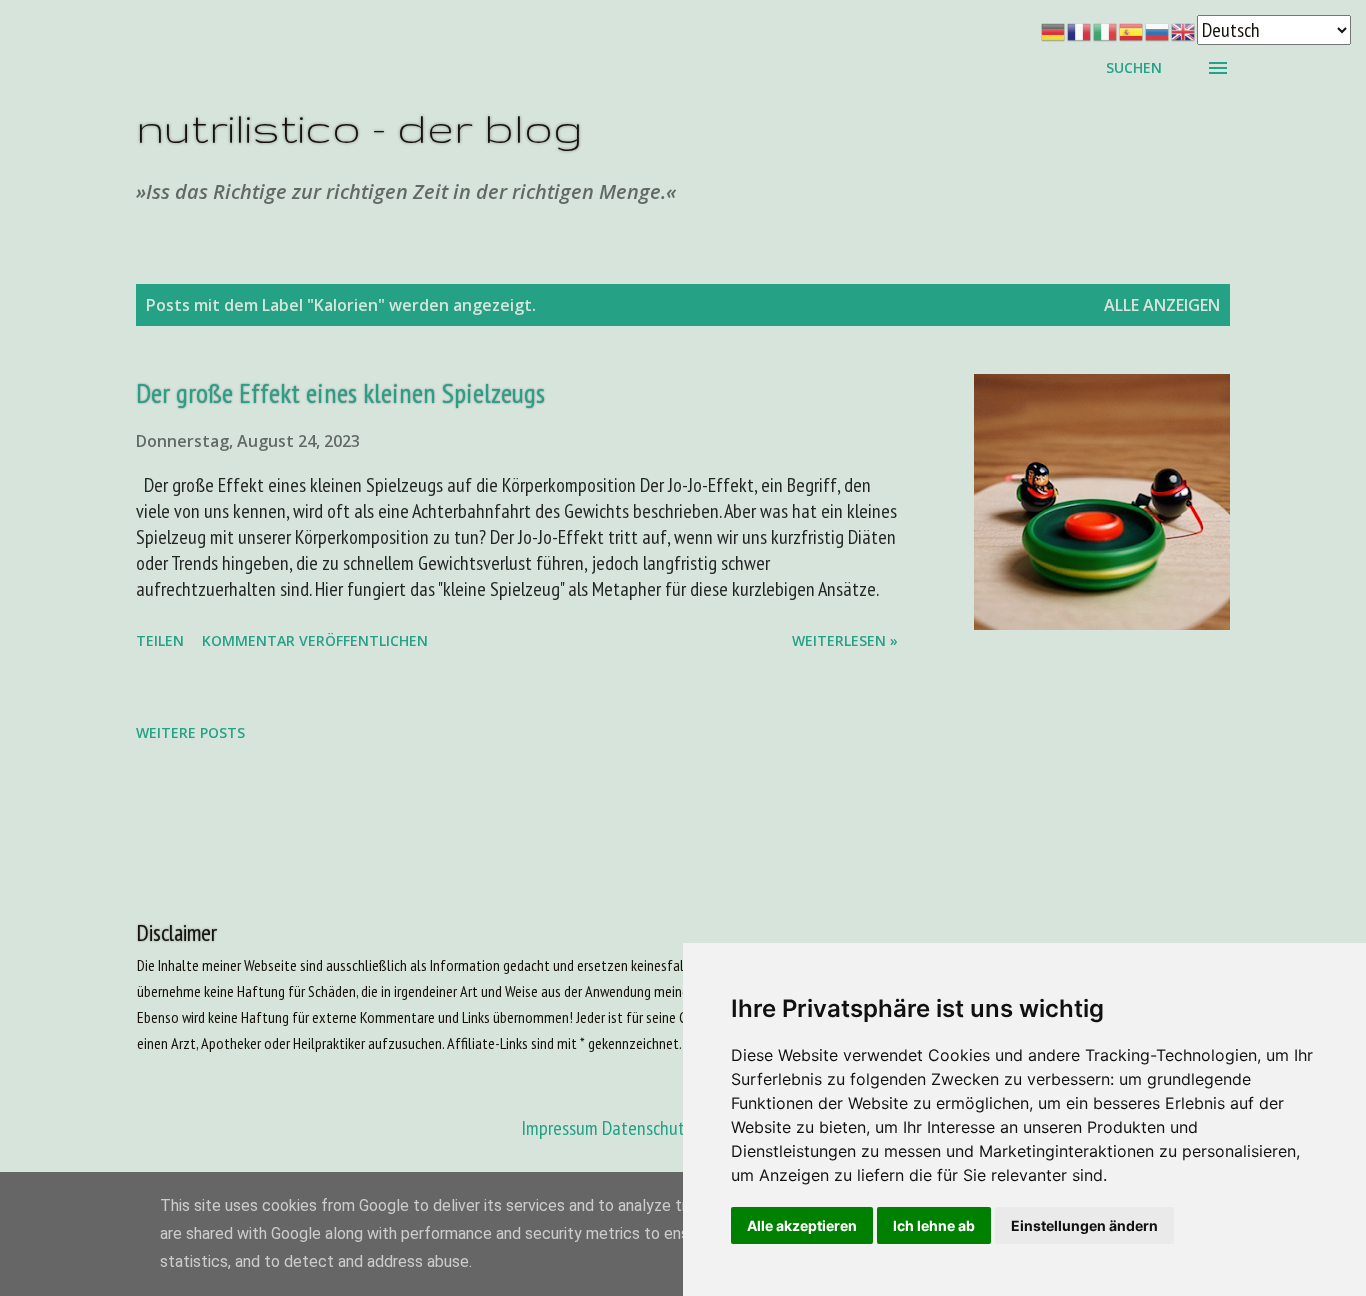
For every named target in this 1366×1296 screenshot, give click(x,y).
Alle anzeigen (1162, 305)
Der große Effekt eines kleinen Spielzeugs (340, 392)
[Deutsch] (1054, 30)
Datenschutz (647, 1128)
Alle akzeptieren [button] (802, 1225)
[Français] (1080, 30)
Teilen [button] (160, 640)
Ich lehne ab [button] (934, 1225)
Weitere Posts (190, 732)
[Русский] (1158, 30)
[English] (1184, 30)
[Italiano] (1106, 30)
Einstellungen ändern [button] (1084, 1225)
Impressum (559, 1128)
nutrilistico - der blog (359, 128)
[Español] (1132, 30)
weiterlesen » (845, 640)
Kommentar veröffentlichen (315, 640)
